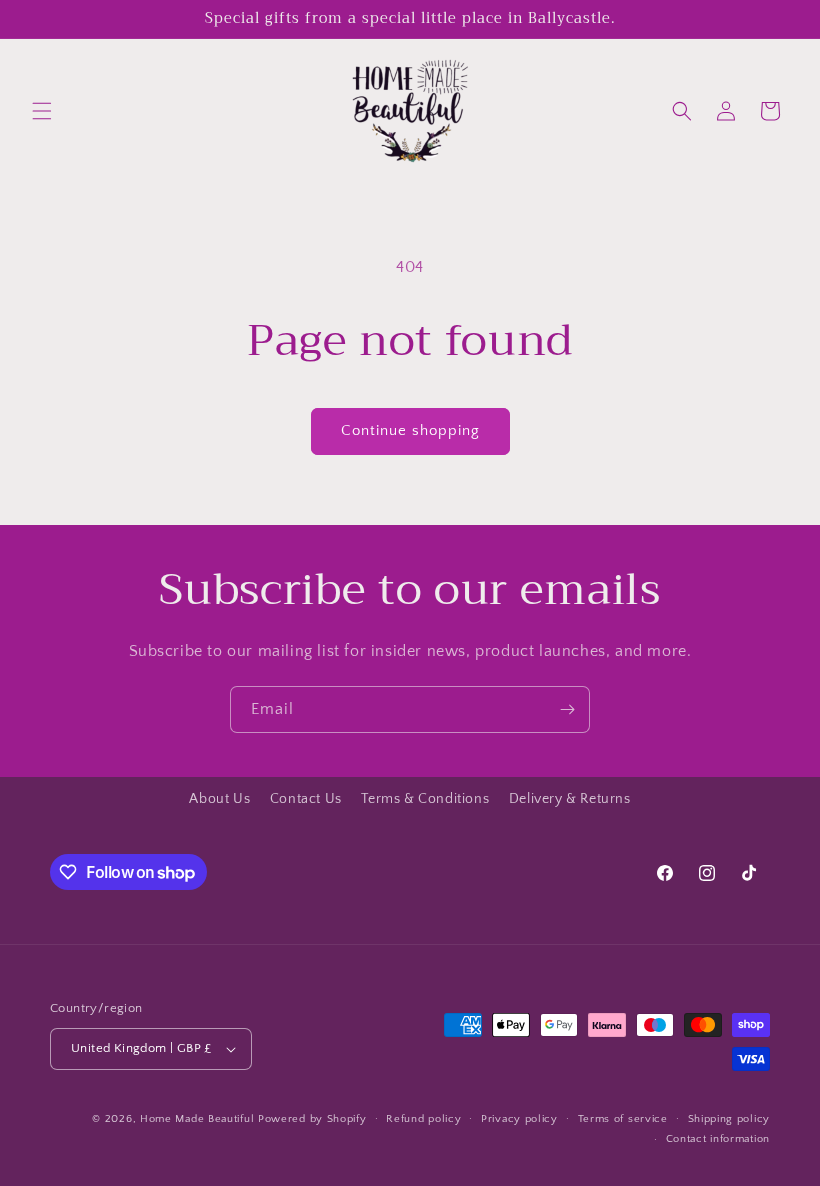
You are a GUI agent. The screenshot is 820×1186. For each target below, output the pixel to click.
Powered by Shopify (312, 1119)
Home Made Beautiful (197, 1119)
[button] (42, 111)
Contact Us (306, 799)
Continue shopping (410, 430)
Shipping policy (729, 1119)
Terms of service (623, 1119)
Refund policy (423, 1119)
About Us (219, 799)
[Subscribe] (567, 709)
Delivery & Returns (570, 799)
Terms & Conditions (425, 799)
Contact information (718, 1139)
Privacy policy (519, 1119)
